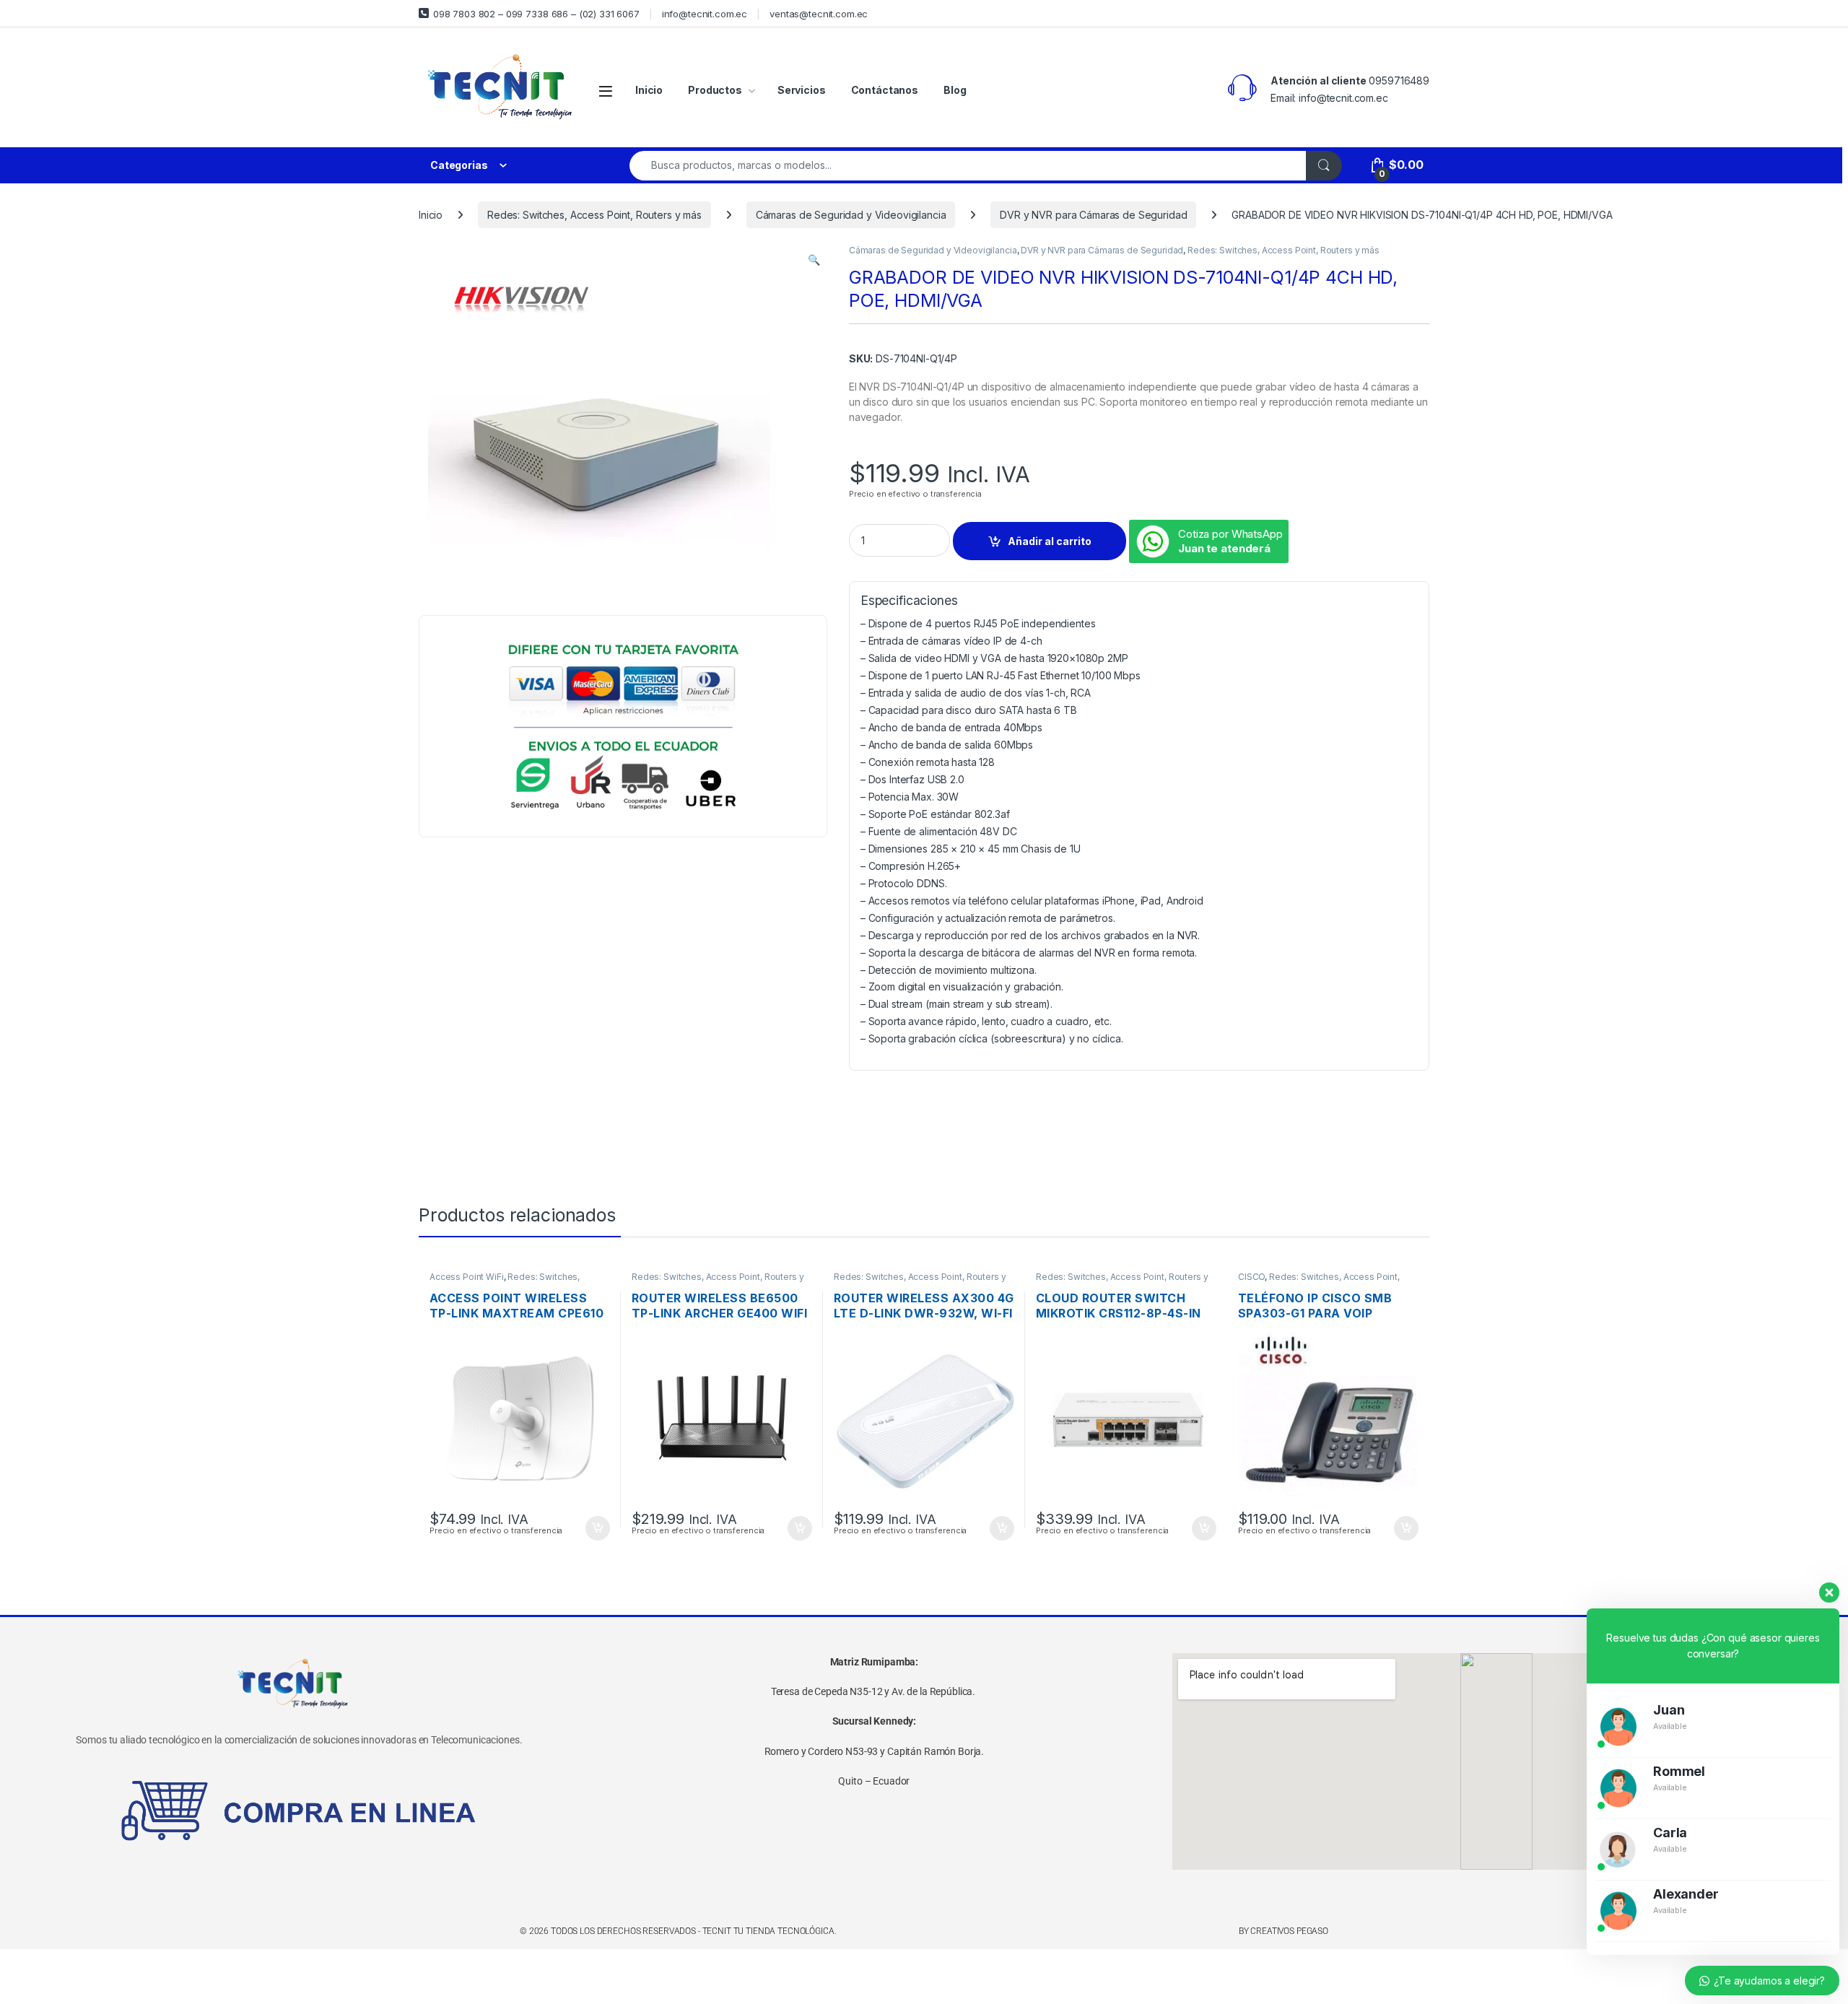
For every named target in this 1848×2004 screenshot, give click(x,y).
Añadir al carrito (1050, 541)
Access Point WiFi (467, 1277)
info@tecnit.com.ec (705, 14)
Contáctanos (885, 90)
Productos (715, 90)
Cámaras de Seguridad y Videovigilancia (851, 215)
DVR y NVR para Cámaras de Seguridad (1093, 215)
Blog (955, 90)
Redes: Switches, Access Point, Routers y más (594, 215)
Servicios (802, 90)
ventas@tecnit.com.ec (819, 14)
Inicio (649, 90)
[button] (814, 260)
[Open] (606, 91)
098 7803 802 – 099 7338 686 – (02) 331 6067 (536, 14)
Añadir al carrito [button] (595, 1528)
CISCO (1251, 1277)
